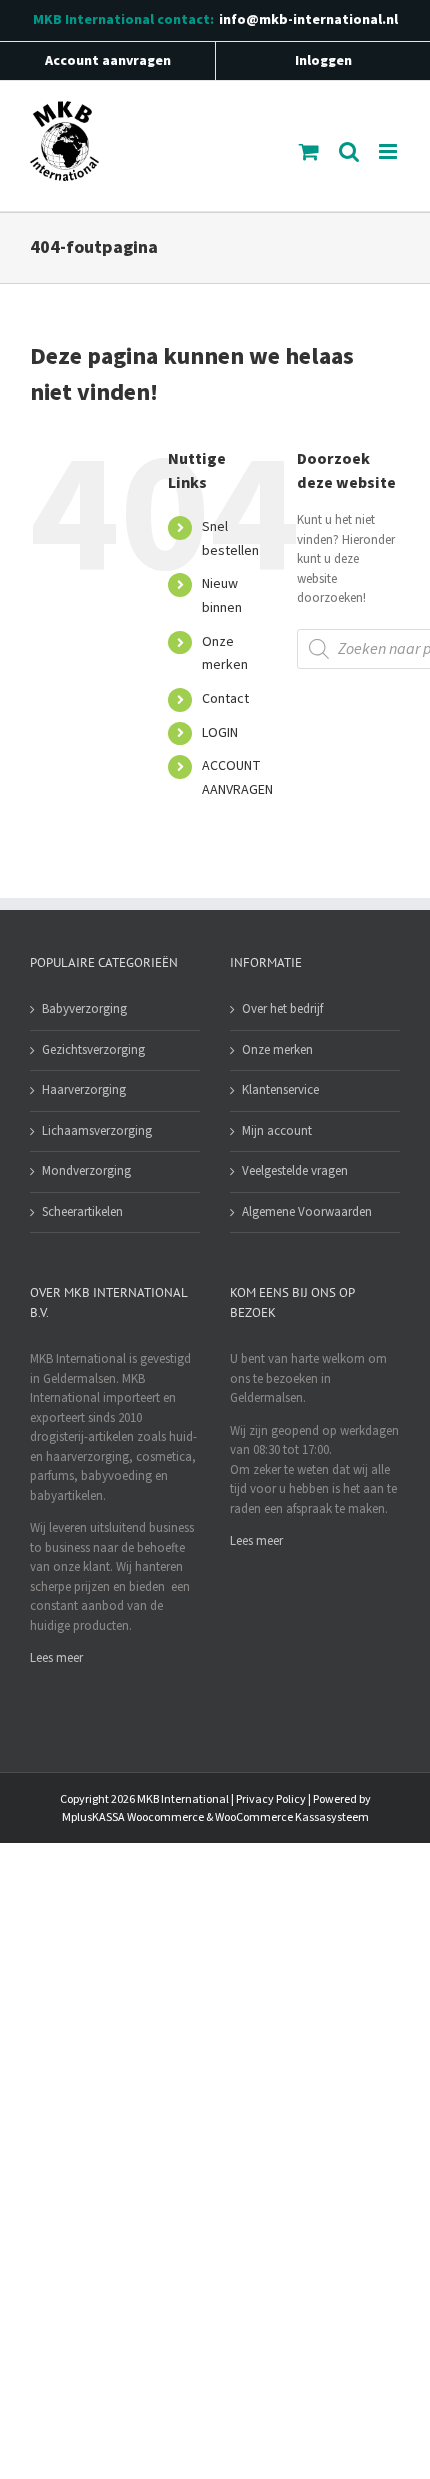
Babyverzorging (84, 1009)
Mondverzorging (86, 1171)
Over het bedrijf (282, 1009)
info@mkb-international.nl (308, 20)
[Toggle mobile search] (349, 151)
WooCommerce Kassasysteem (292, 1817)
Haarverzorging (84, 1090)
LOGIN (220, 733)
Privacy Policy (271, 1799)
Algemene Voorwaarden (307, 1212)
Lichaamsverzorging (97, 1131)
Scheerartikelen (82, 1212)
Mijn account (277, 1131)
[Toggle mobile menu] (389, 151)
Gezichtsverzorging (93, 1050)
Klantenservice (280, 1090)
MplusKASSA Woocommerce (133, 1817)
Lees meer (56, 1658)
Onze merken (277, 1050)
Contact (225, 699)
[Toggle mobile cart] (309, 151)
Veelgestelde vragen (295, 1171)
